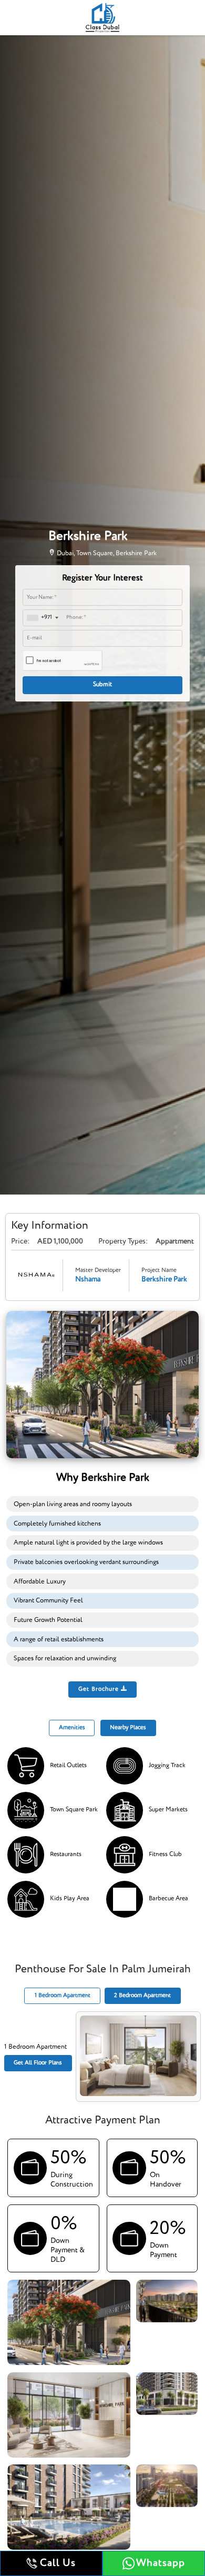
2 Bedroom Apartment (142, 1996)
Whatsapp (161, 2563)
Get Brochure (100, 1689)
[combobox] (42, 618)
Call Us (58, 2563)
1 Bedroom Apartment (63, 1996)
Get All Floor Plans (38, 2063)
